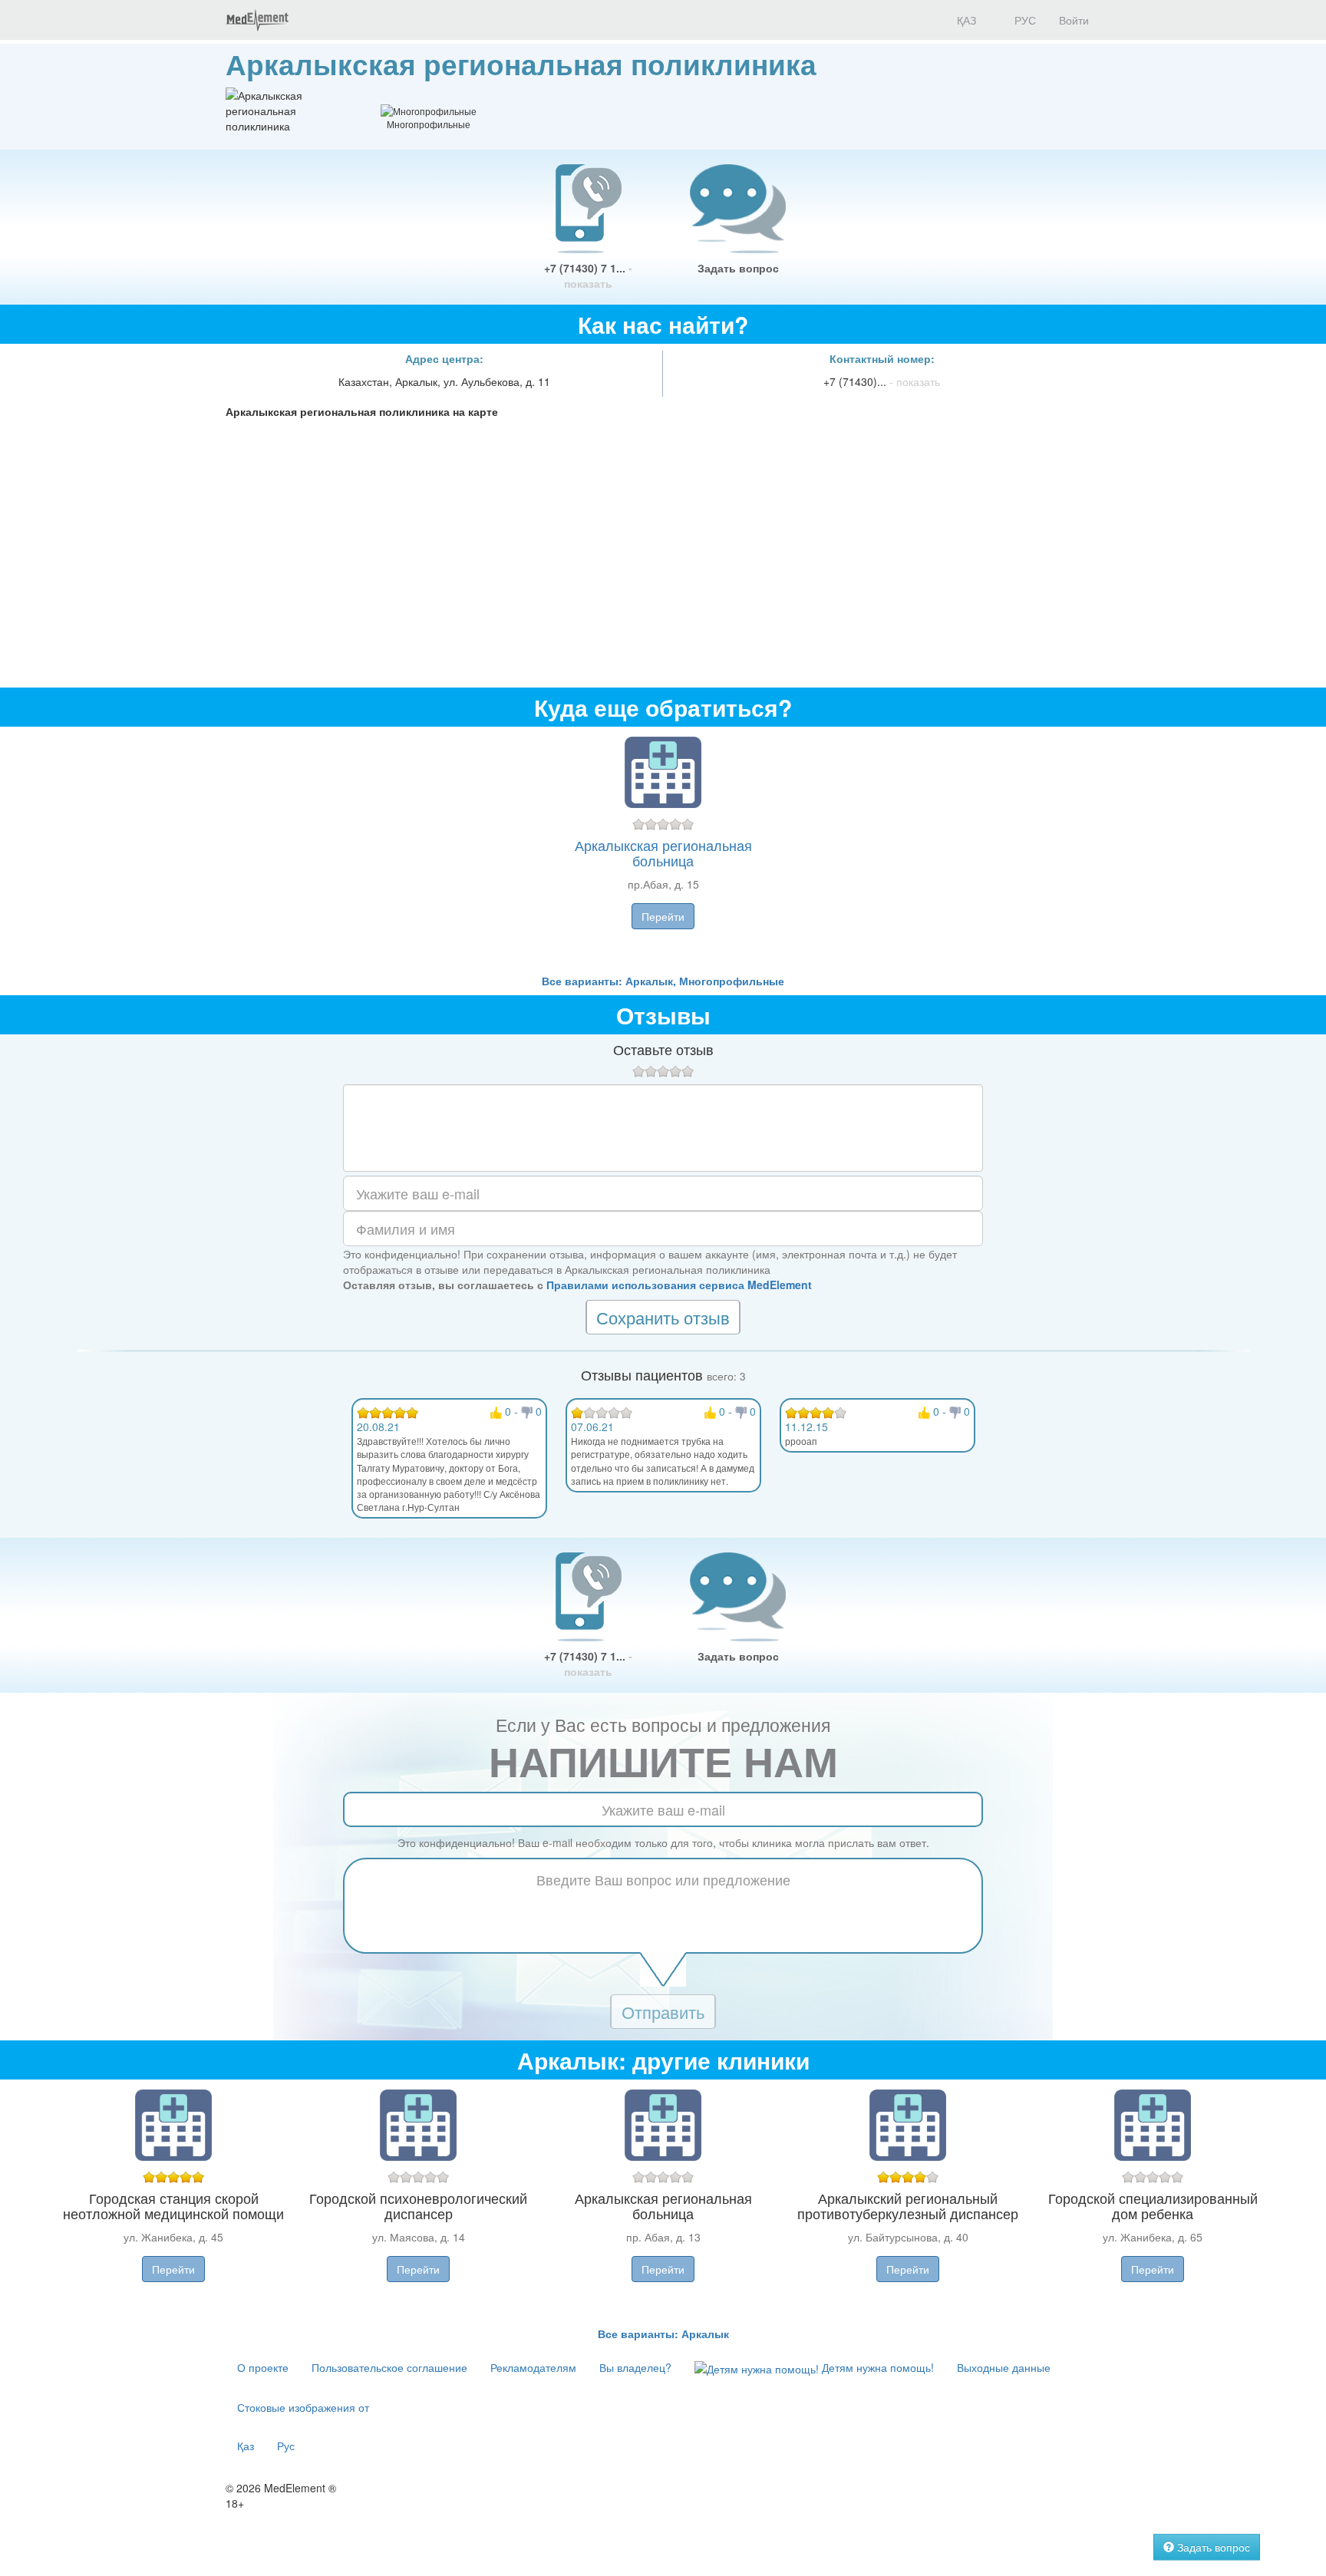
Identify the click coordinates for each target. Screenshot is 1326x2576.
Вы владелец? (635, 2367)
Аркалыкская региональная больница (663, 853)
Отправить (663, 2012)
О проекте (263, 2367)
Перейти (663, 916)
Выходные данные (1004, 2367)
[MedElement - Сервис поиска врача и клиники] (257, 20)
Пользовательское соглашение (389, 2367)
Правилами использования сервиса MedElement (679, 1285)
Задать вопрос (738, 268)
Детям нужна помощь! (876, 2367)
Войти (1074, 20)
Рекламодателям (533, 2367)
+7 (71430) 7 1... (588, 275)
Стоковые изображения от (303, 2407)
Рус (286, 2446)
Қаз (246, 2446)
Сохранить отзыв (663, 1317)
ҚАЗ (965, 20)
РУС (1024, 20)
